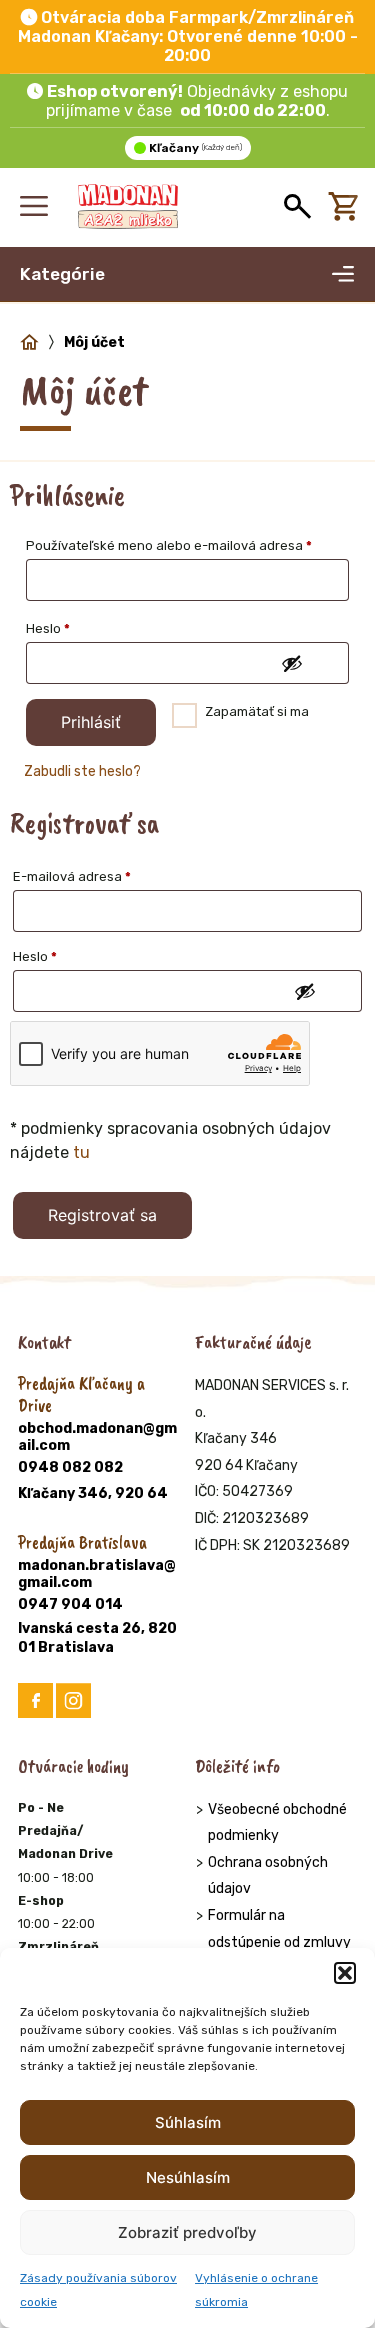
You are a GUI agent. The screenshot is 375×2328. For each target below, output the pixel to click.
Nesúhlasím (188, 2177)
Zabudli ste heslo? (82, 771)
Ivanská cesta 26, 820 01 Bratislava (97, 1638)
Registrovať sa (102, 1215)
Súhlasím (188, 2122)
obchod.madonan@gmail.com (97, 1437)
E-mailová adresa (97, 876)
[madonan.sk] (128, 207)
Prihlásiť (91, 722)
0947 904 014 (70, 1604)
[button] (345, 1973)
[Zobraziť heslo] (291, 664)
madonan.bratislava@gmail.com (97, 1574)
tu (81, 1152)
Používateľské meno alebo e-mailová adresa (187, 545)
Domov (29, 343)
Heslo (73, 628)
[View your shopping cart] (348, 207)
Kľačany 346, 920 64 (93, 1493)
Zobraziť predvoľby (187, 2232)
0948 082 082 (70, 1467)
